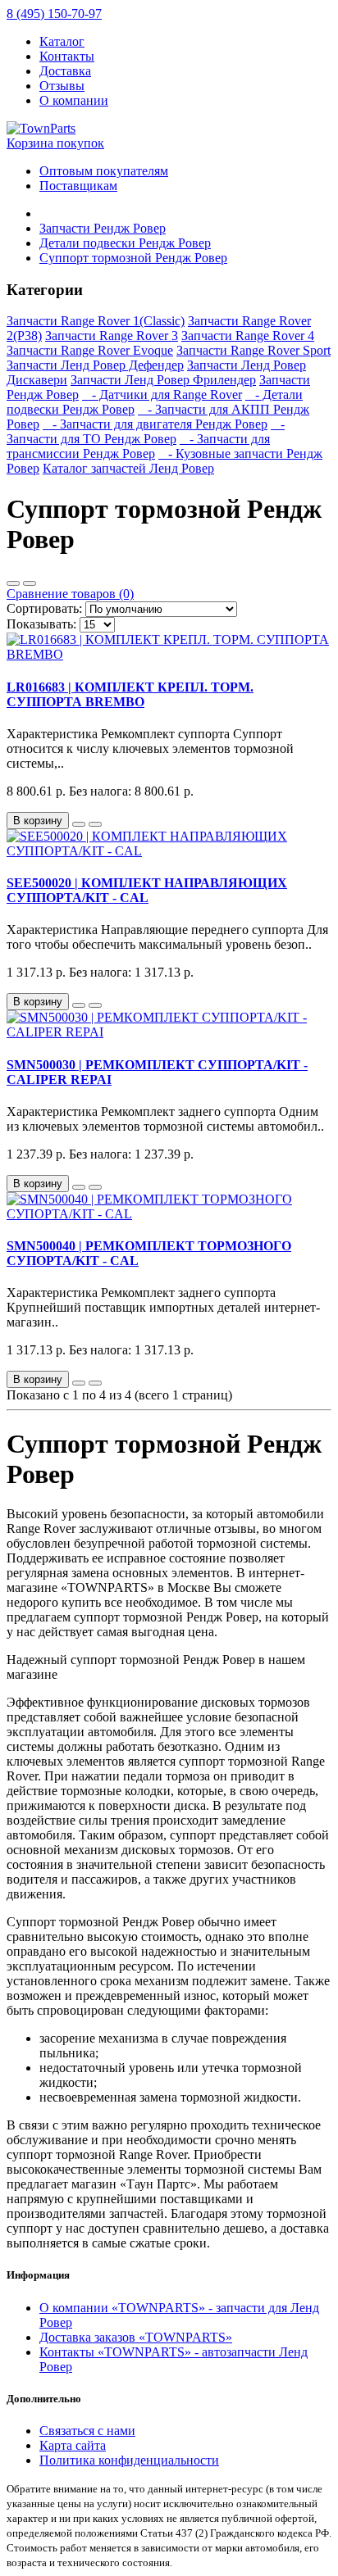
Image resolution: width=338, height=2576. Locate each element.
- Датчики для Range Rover (162, 395)
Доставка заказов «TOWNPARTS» (136, 2337)
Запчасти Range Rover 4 (248, 336)
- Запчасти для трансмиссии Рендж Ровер (138, 446)
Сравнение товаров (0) (70, 594)
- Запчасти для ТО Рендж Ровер (146, 431)
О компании (74, 100)
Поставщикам (78, 186)
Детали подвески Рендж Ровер (125, 243)
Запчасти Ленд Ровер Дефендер (95, 365)
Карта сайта (73, 2445)
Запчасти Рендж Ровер (103, 228)
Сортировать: (44, 608)
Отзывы (62, 86)
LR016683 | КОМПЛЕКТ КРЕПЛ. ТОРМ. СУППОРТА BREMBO (130, 694)
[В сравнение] (95, 824)
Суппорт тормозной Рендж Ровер (133, 258)
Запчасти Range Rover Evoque (90, 350)
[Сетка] (30, 583)
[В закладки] (79, 824)
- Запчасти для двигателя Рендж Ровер (155, 424)
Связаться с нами (87, 2431)
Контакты (67, 56)
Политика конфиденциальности (129, 2460)
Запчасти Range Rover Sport (253, 350)
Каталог (62, 41)
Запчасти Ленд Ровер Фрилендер (163, 380)
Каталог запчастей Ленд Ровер (128, 468)
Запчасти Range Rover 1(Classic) (96, 321)
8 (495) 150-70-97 (54, 14)
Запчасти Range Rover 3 (112, 336)
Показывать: (41, 624)
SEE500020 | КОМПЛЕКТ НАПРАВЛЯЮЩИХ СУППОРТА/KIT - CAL (147, 890)
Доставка (65, 71)
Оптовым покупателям (104, 171)
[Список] (13, 583)
